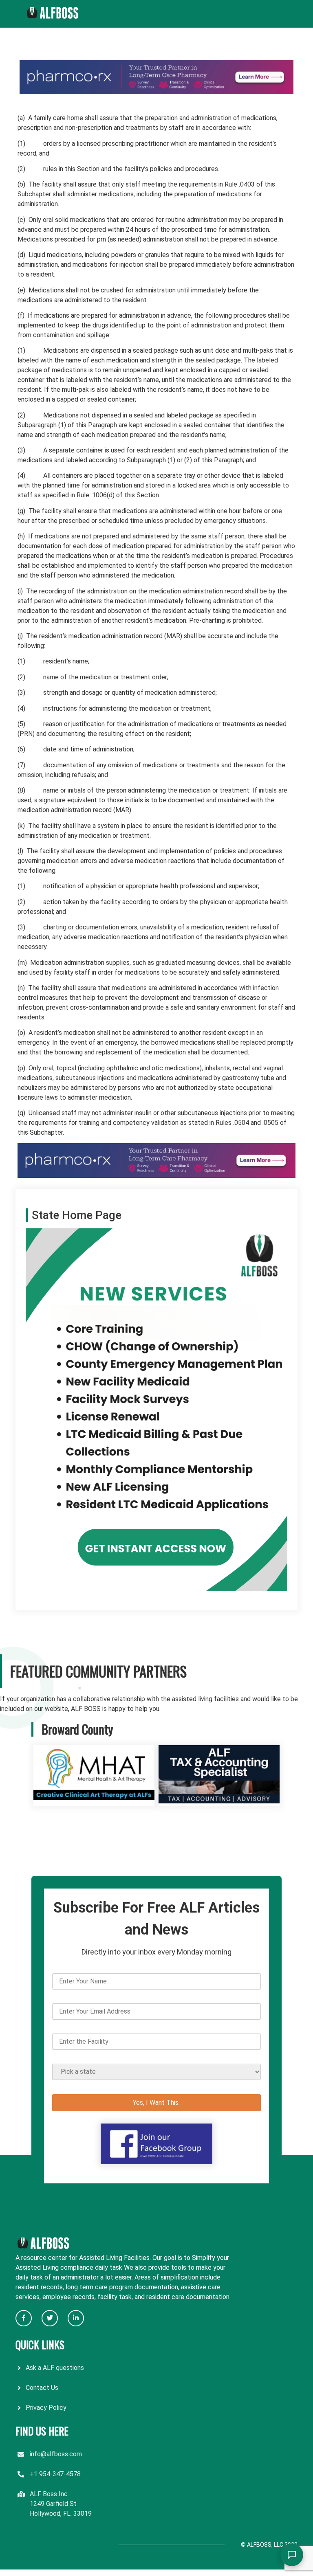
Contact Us (42, 2388)
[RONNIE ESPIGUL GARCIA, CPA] (219, 1801)
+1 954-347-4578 (55, 2474)
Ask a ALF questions (55, 2368)
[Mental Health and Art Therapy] (94, 1801)
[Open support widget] (292, 2555)
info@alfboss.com (56, 2454)
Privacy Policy (46, 2408)
